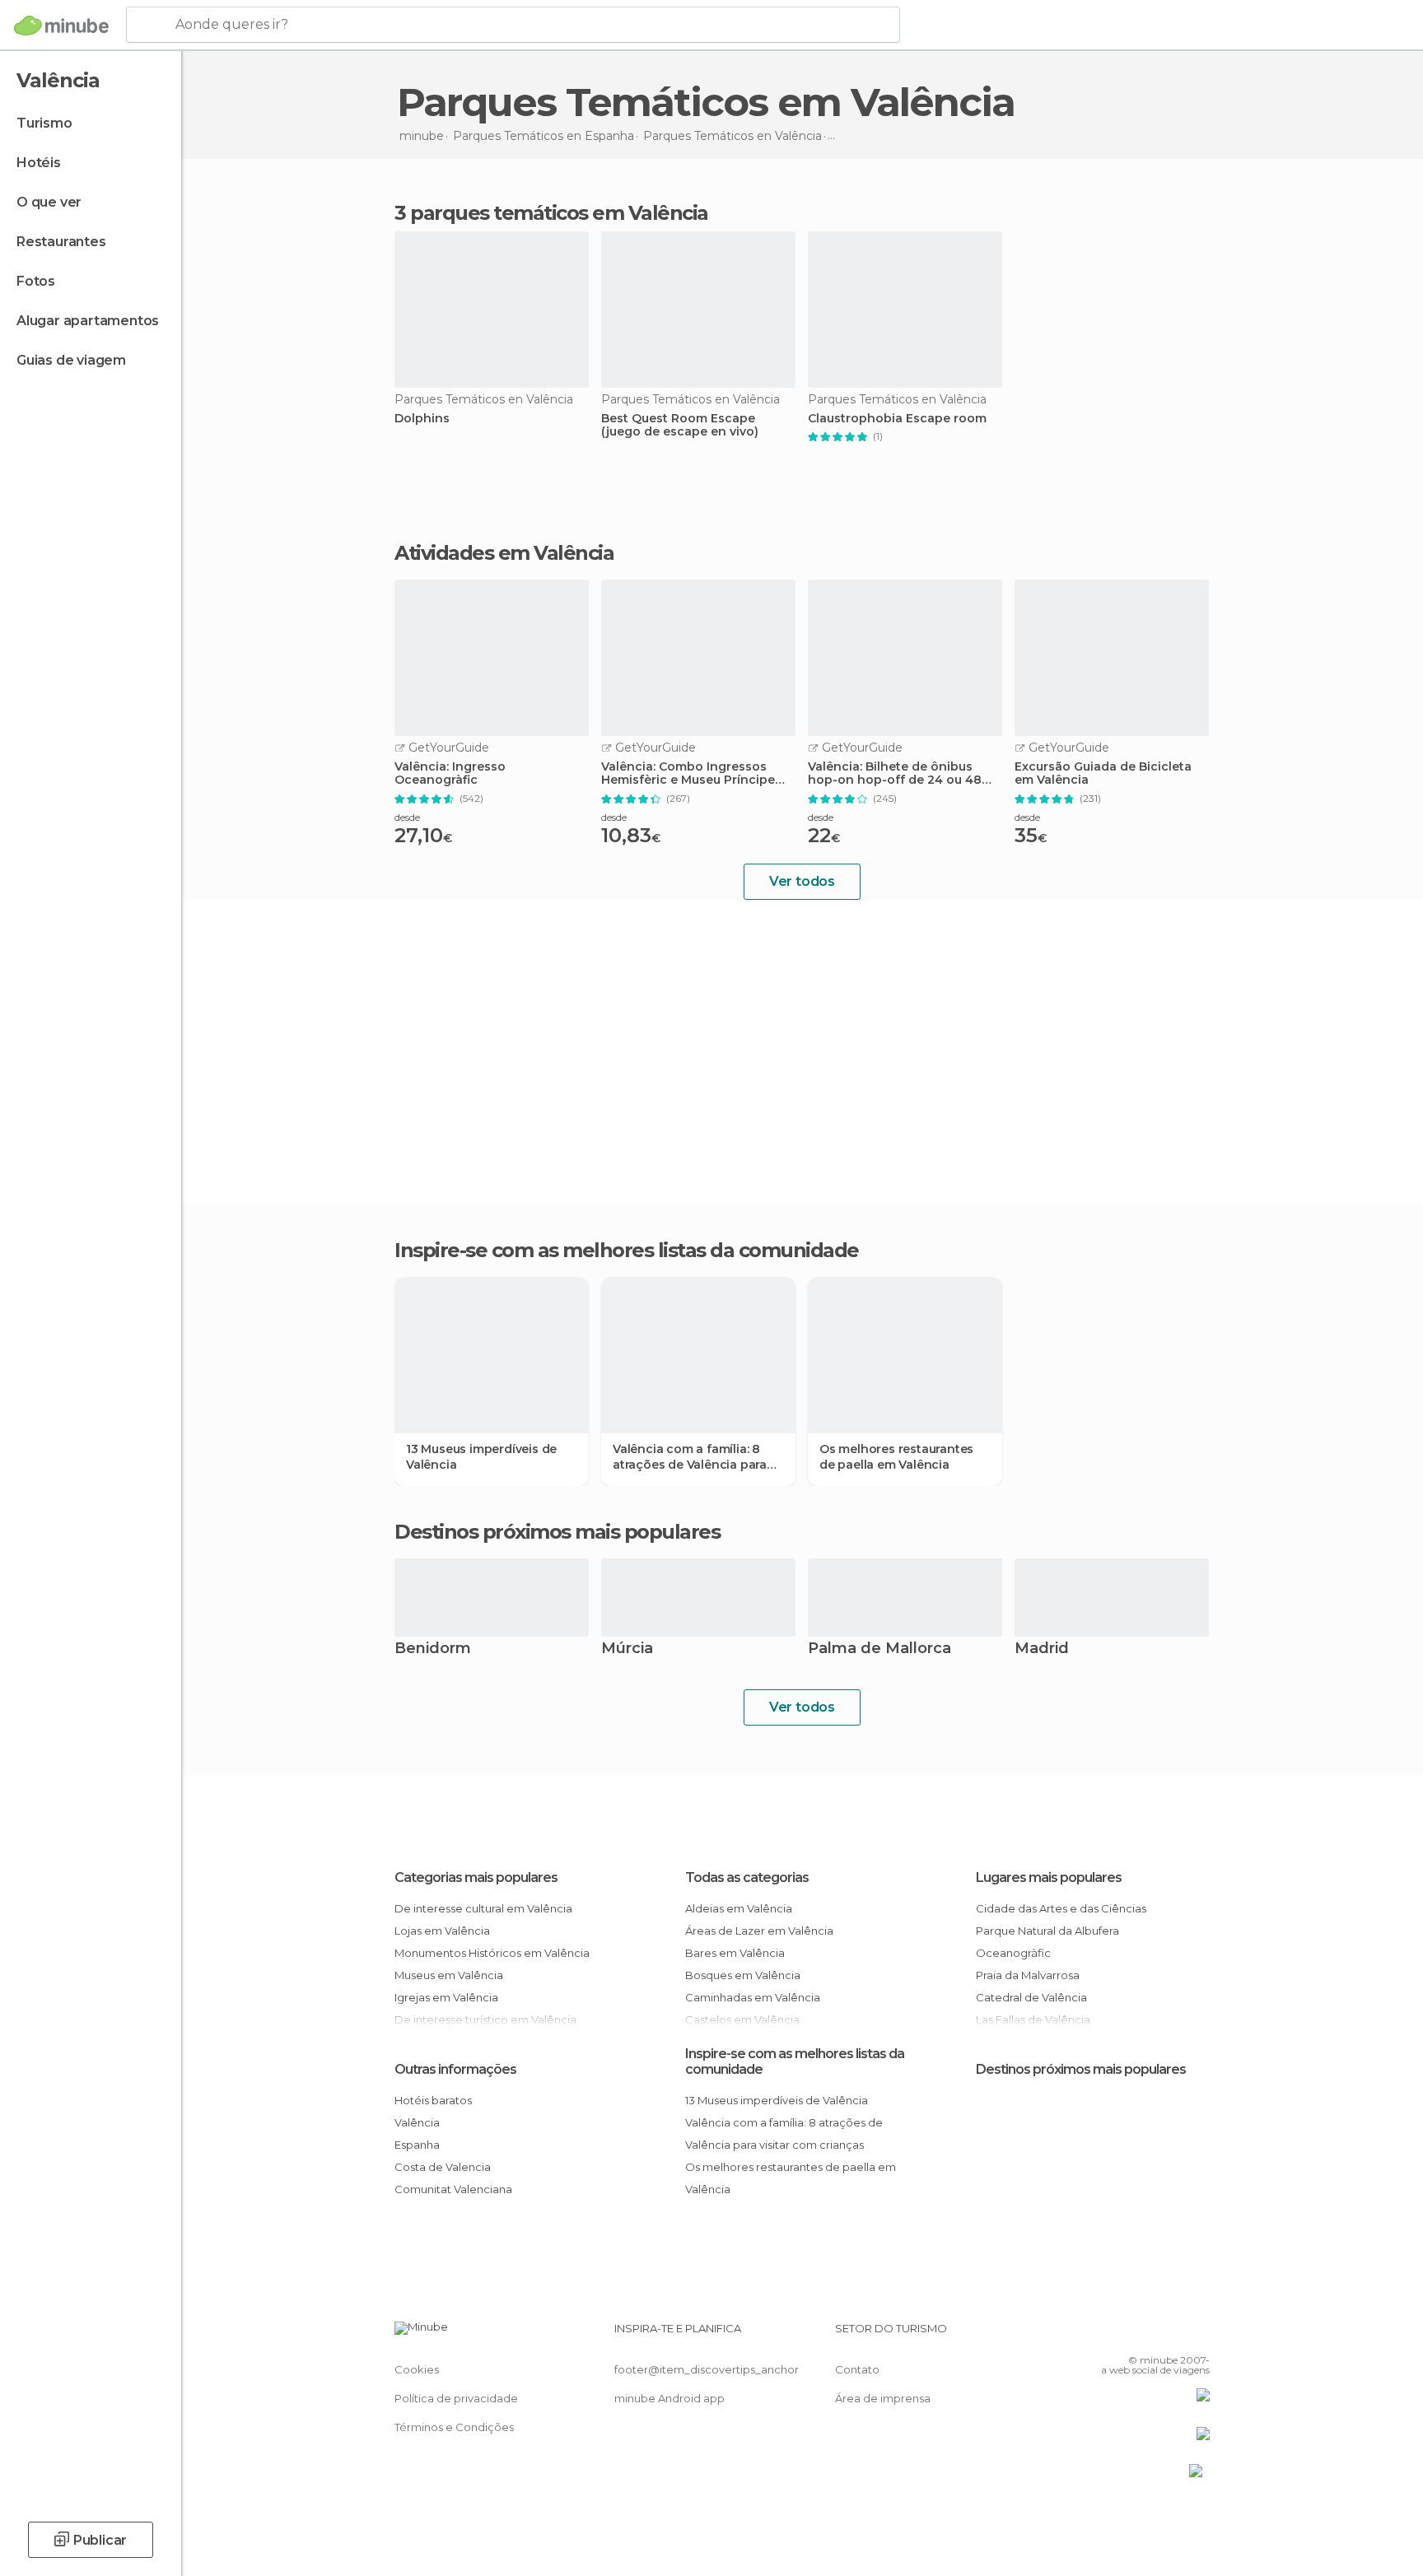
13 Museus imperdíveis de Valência (481, 1456)
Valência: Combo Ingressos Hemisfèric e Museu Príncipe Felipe (688, 774)
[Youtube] (1197, 2335)
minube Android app (670, 2398)
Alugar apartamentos (88, 321)
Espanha (417, 2145)
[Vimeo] (1170, 2335)
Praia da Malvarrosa (1028, 1975)
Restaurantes (61, 242)
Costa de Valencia (443, 2167)
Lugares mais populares (1049, 1877)
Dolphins (422, 419)
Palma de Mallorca (879, 1649)
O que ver (49, 202)
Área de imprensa (883, 2398)
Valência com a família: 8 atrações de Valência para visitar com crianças (690, 1456)
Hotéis (39, 163)
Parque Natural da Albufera (1047, 1931)
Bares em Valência (735, 1953)
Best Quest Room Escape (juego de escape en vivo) (680, 426)
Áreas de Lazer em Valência (759, 1931)
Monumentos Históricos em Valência (492, 1953)
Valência (417, 2122)
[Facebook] (1116, 2335)
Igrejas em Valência (446, 1997)
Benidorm (433, 1649)
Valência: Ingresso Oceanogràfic (450, 774)
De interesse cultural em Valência (483, 1908)
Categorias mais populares (476, 1877)
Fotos (36, 281)
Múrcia (627, 1649)
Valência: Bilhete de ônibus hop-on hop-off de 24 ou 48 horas (895, 774)
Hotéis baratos (433, 2100)
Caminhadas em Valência (753, 1997)
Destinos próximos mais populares (557, 1532)
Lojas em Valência (442, 1931)
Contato (857, 2369)
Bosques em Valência (743, 1975)
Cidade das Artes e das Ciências (1061, 1908)
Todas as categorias (747, 1877)
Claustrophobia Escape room (897, 419)
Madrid (1042, 1649)
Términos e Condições (454, 2427)
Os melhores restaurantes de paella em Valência (896, 1456)
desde (407, 817)
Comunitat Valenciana (453, 2189)
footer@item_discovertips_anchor (707, 2369)
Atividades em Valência (504, 553)
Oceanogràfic (1013, 1953)
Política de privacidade (456, 2398)
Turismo (44, 123)
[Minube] (61, 26)
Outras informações (455, 2069)
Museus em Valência (449, 1975)
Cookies (417, 2369)
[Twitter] (1143, 2335)
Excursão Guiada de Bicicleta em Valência (1103, 774)
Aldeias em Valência (739, 1908)
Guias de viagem (71, 360)
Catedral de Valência (1031, 1997)
